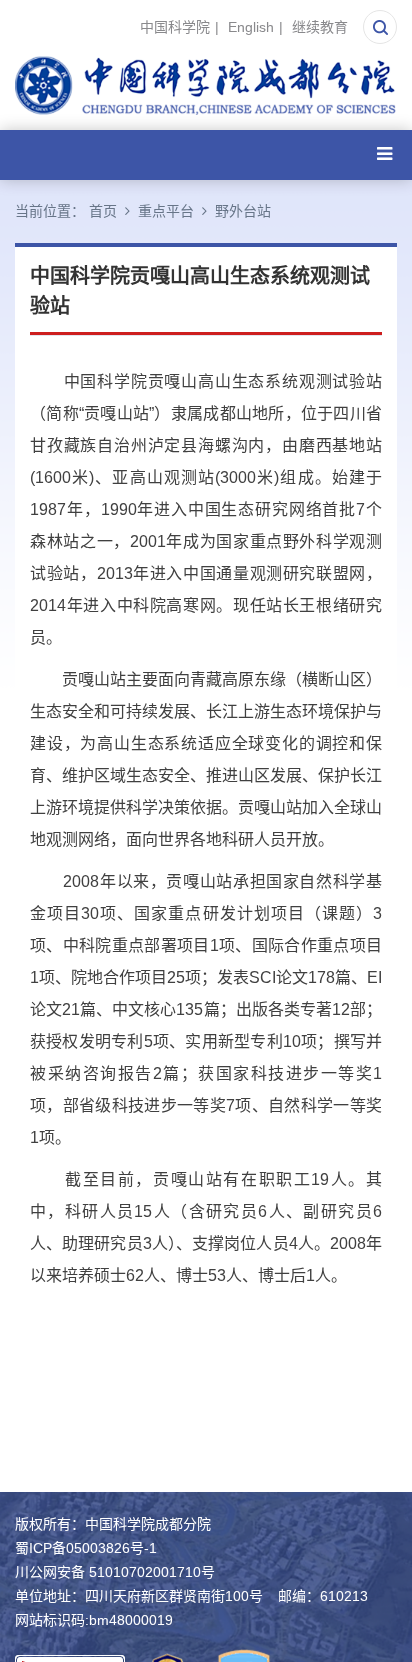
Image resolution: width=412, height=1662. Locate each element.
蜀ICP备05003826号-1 (86, 1548)
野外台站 (243, 211)
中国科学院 (175, 27)
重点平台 (166, 211)
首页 (103, 211)
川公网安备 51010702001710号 (115, 1572)
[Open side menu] (384, 154)
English (251, 27)
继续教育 (320, 27)
